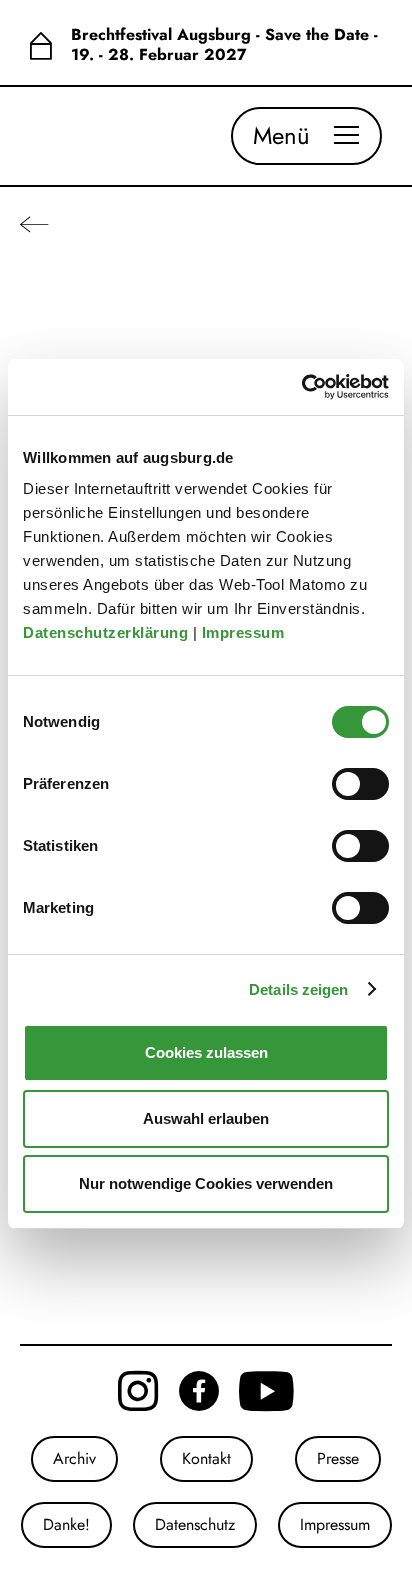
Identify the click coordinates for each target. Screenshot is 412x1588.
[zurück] (34, 223)
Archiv (74, 1458)
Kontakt (206, 1458)
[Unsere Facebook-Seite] (199, 1391)
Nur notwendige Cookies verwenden (206, 1183)
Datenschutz (195, 1524)
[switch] (360, 784)
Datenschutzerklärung (108, 632)
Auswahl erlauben (206, 1118)
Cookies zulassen (206, 1052)
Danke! (66, 1524)
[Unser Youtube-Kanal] (266, 1391)
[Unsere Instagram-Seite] (138, 1391)
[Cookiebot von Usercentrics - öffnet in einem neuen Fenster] (301, 387)
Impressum (245, 632)
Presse (338, 1458)
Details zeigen (298, 989)
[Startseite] (40, 45)
